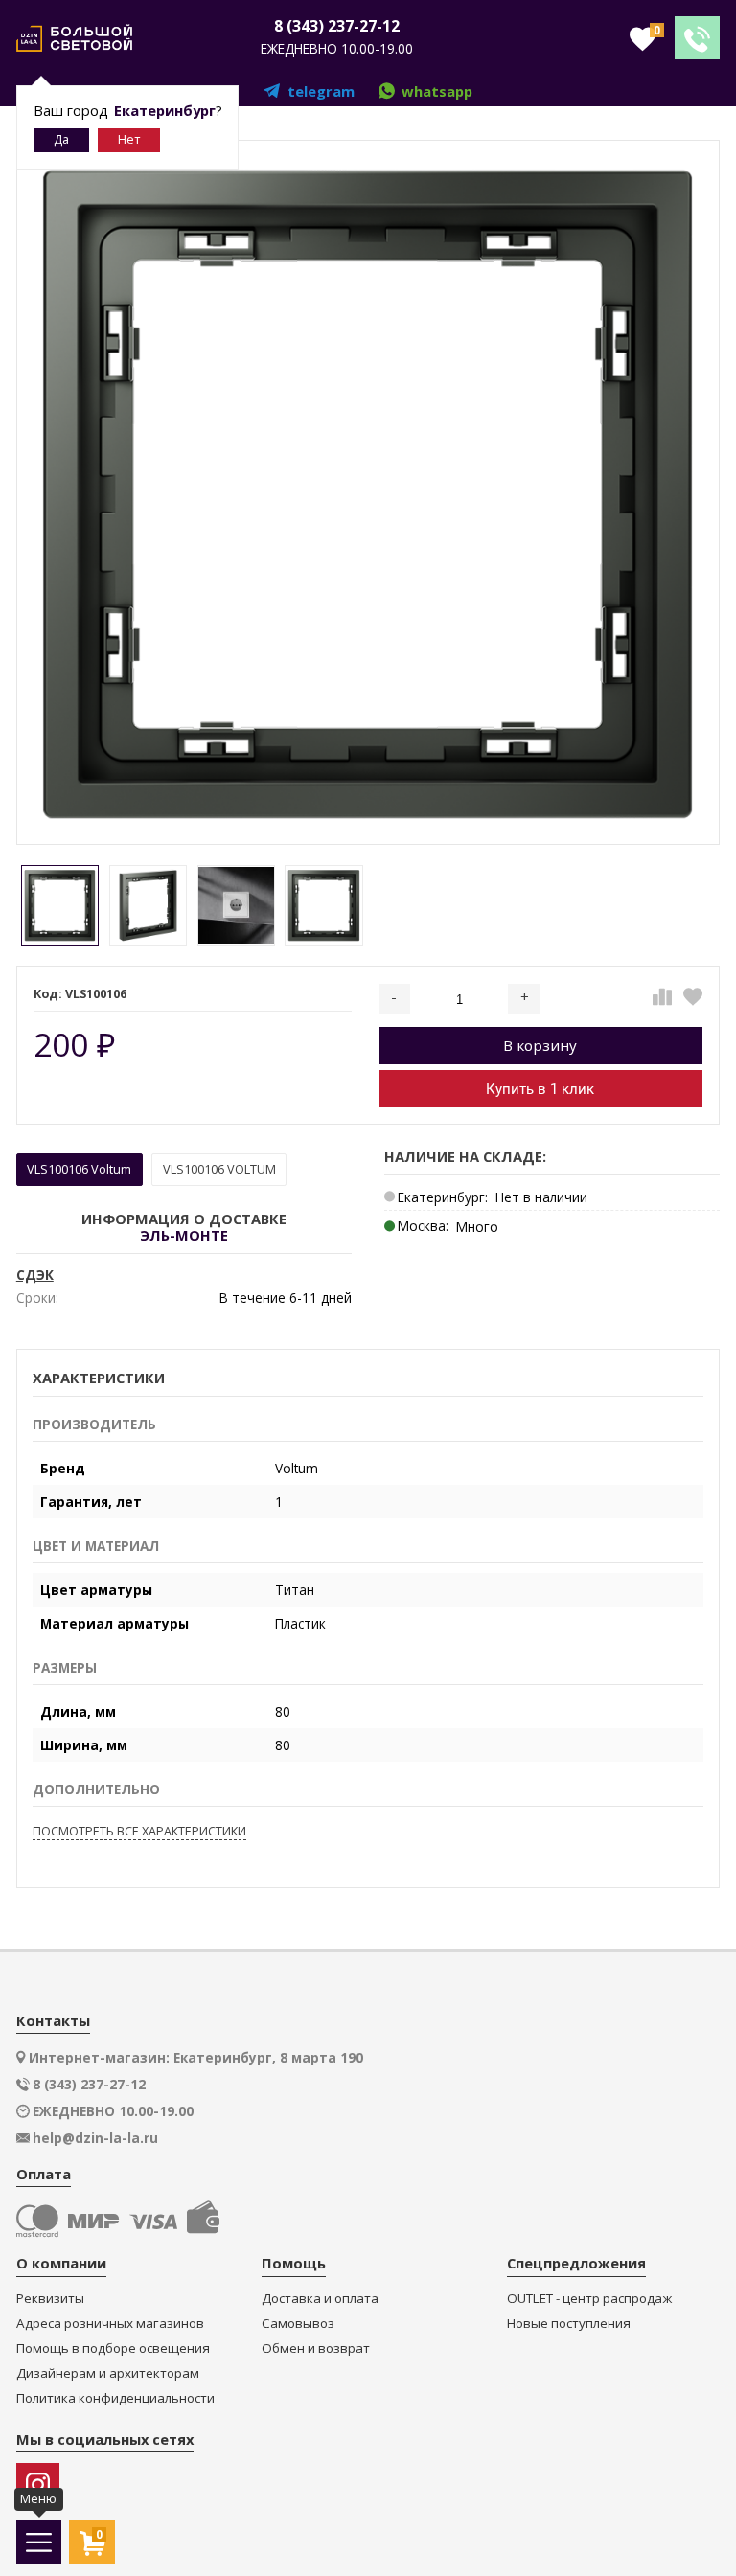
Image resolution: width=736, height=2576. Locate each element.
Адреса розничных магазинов (110, 2324)
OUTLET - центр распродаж (589, 2299)
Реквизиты (50, 2299)
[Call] (697, 38)
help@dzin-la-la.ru (95, 2138)
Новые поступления (569, 2324)
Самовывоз (298, 2324)
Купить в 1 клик (540, 1089)
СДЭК (35, 1275)
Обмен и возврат (316, 2348)
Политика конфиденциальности (115, 2398)
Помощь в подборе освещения (113, 2348)
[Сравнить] (662, 997)
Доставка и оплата (320, 2299)
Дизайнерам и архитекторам (108, 2373)
